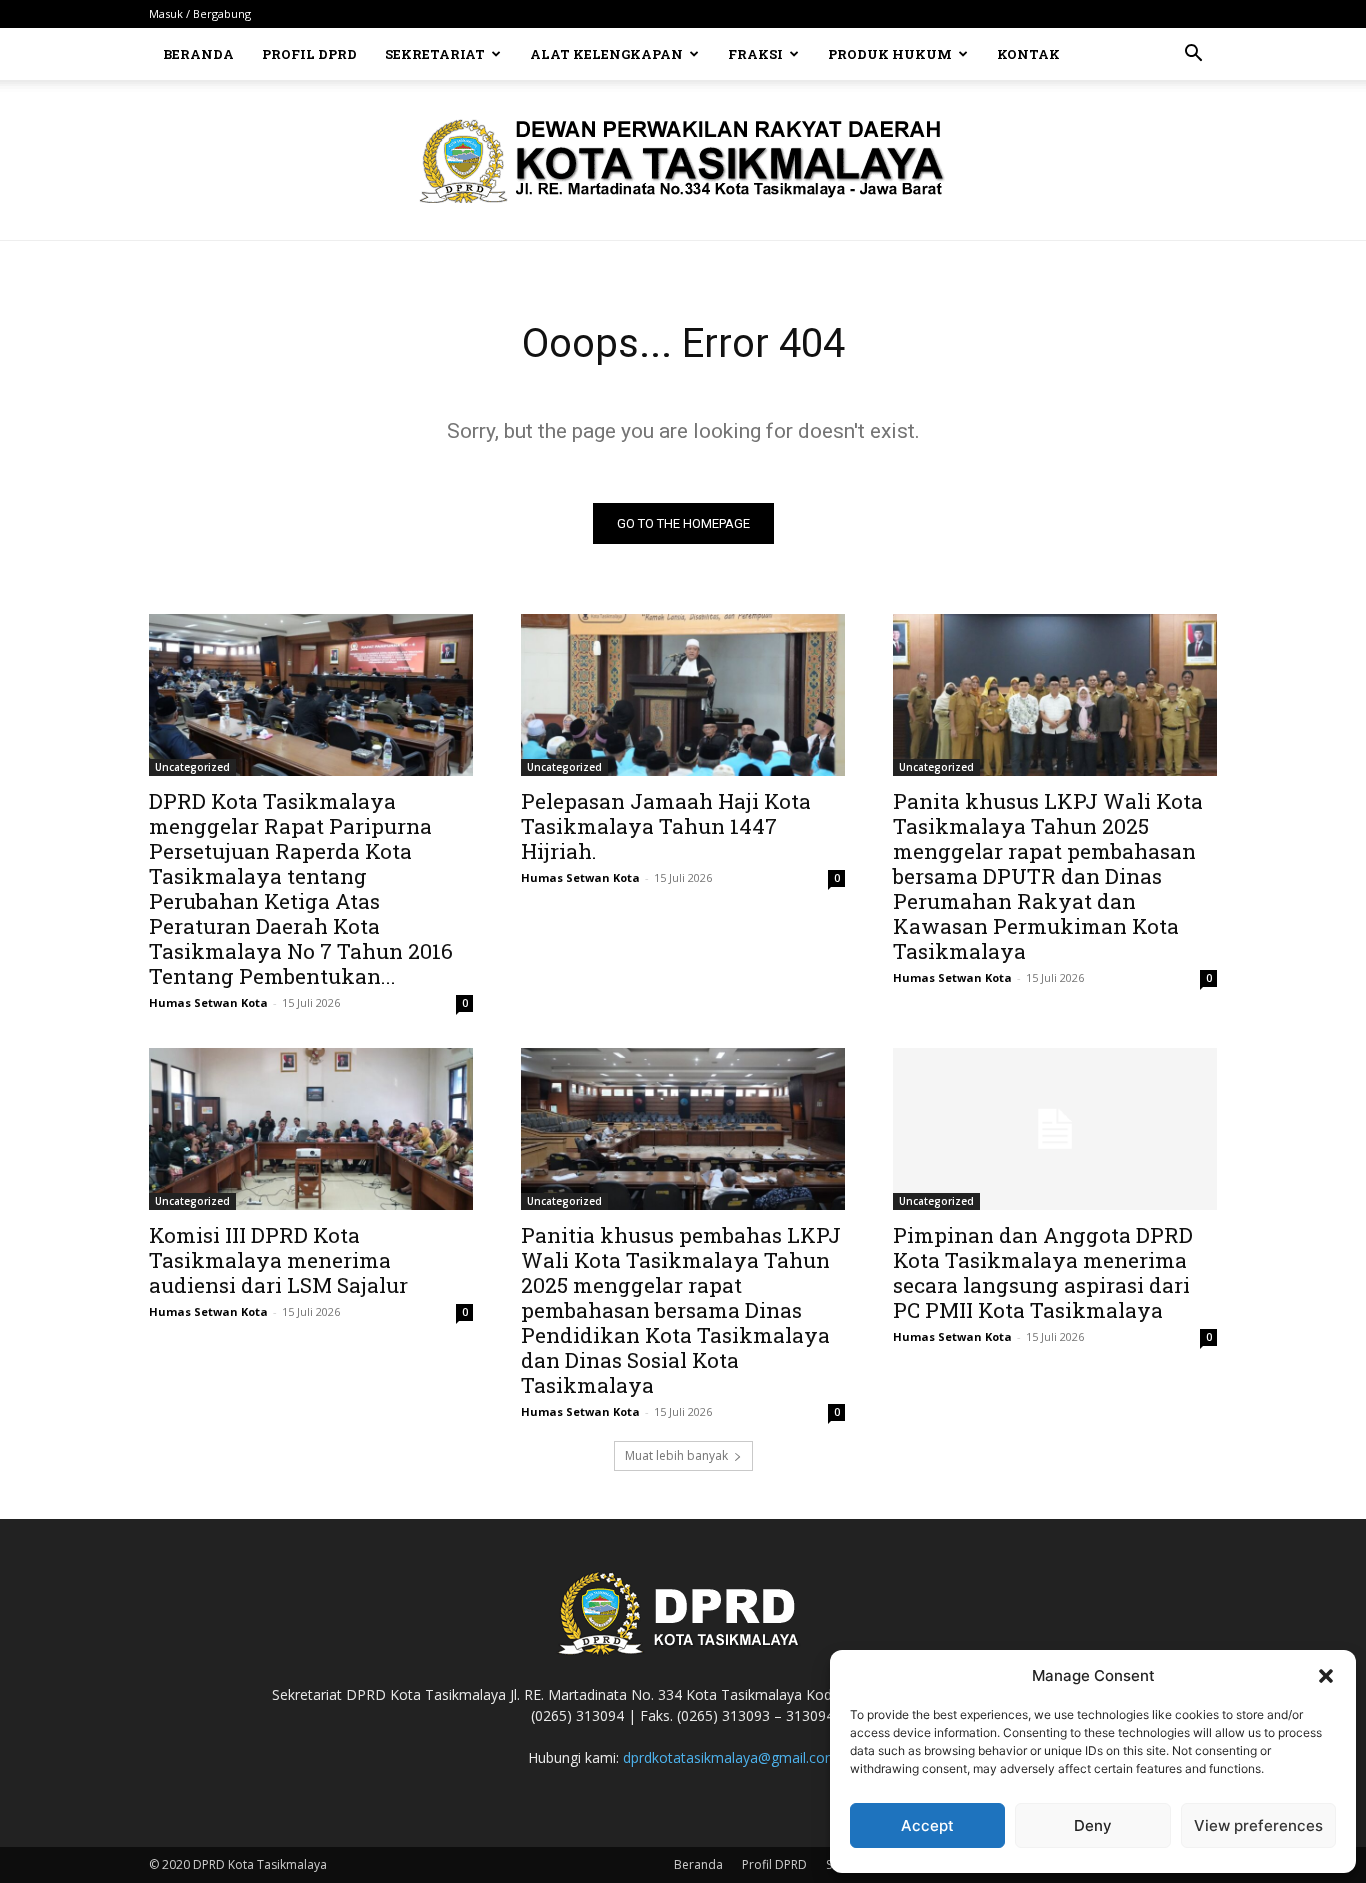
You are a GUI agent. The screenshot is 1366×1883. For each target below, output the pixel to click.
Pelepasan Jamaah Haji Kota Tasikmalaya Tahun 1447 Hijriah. (666, 826)
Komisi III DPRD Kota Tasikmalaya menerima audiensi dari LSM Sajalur (278, 1260)
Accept (927, 1825)
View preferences (1258, 1825)
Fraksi (755, 54)
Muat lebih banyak (676, 1455)
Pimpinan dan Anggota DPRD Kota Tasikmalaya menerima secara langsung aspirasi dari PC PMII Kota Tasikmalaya (1043, 1272)
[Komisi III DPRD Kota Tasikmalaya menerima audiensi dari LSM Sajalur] (311, 1129)
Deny (1093, 1825)
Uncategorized (192, 767)
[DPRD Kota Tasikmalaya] (683, 161)
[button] (1326, 1676)
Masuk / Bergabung (200, 13)
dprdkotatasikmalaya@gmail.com (730, 1757)
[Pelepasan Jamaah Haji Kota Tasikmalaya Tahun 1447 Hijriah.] (683, 695)
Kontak (1028, 54)
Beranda (198, 54)
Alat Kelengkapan (606, 54)
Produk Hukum (890, 54)
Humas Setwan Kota (208, 1002)
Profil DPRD (309, 54)
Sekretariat (435, 54)
